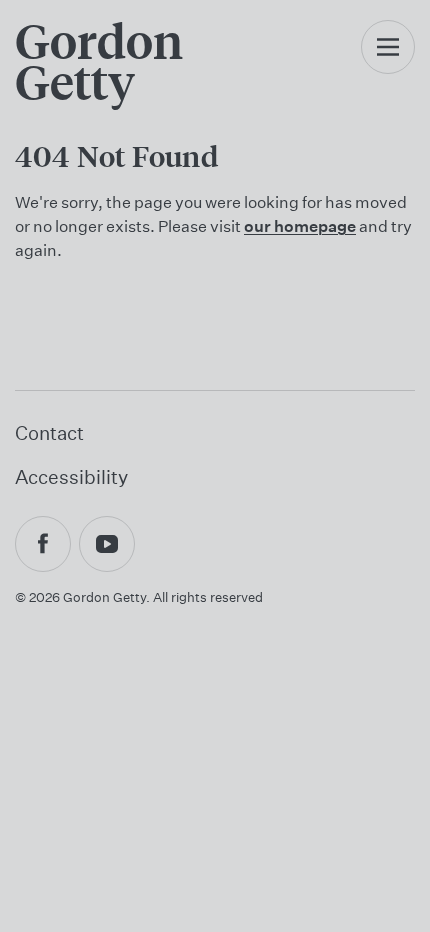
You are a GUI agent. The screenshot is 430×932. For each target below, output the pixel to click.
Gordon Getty (99, 61)
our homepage (300, 225)
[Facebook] (43, 544)
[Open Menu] (388, 67)
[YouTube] (107, 544)
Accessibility (71, 476)
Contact (49, 432)
